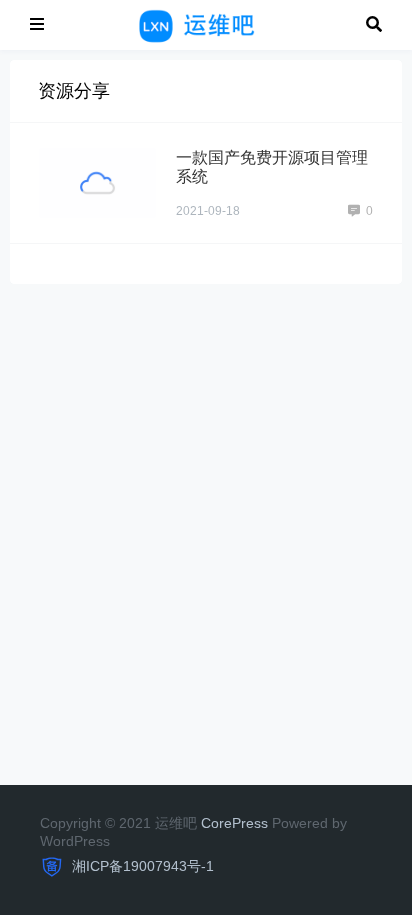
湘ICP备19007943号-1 (141, 866)
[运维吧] (205, 23)
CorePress (234, 823)
